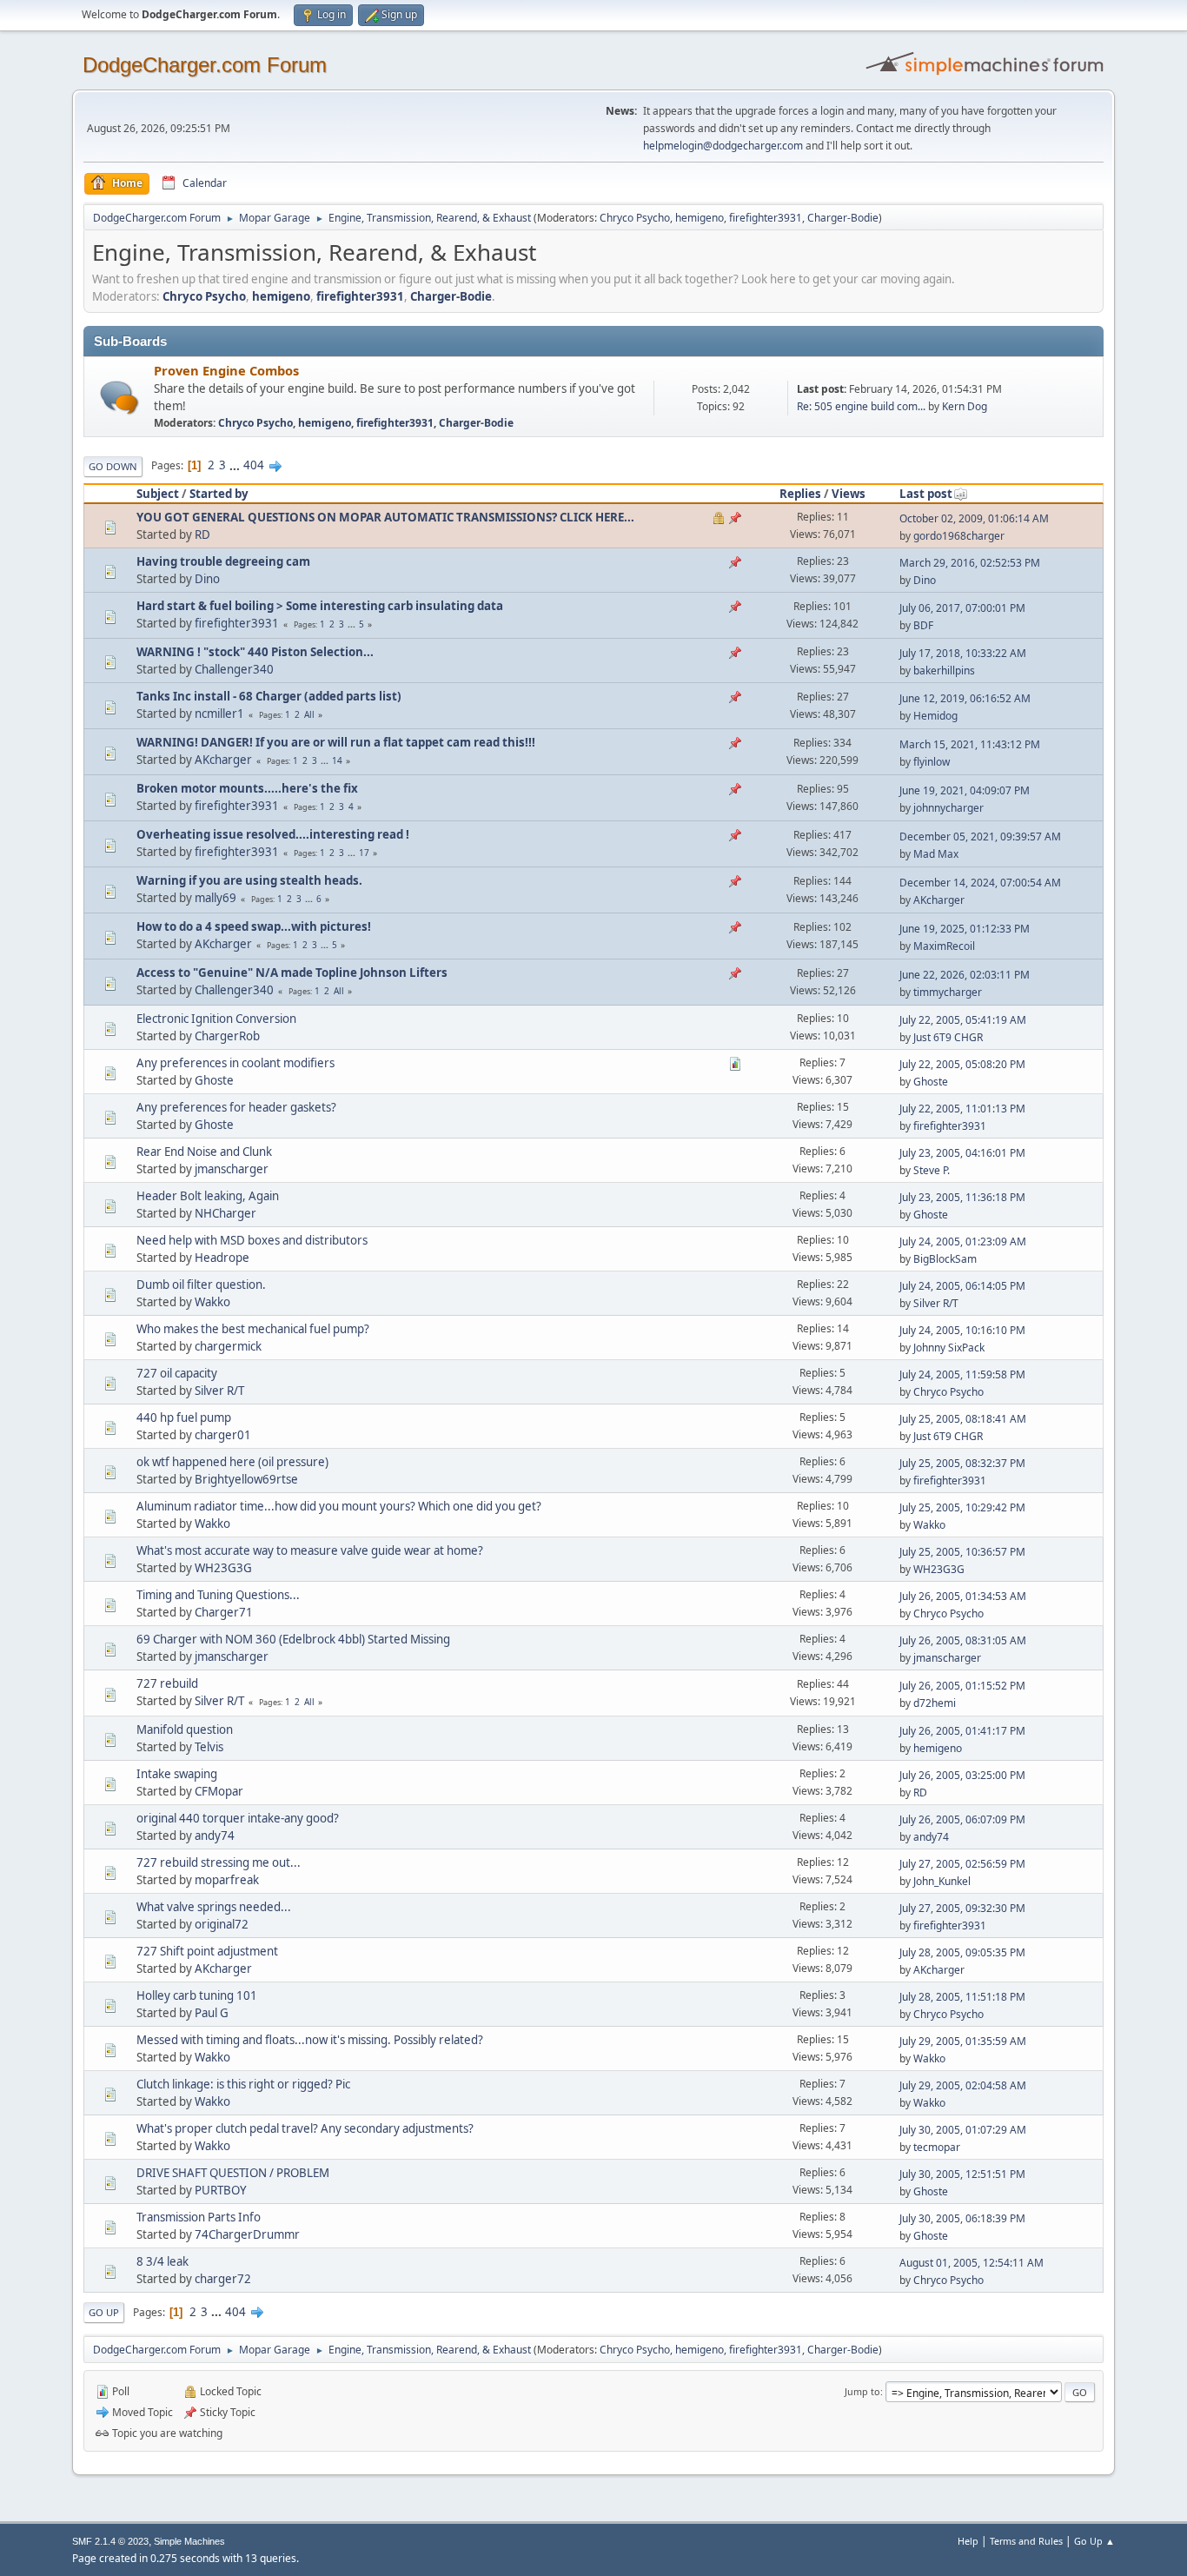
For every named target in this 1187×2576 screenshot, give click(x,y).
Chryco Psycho (635, 218)
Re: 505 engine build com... (861, 406)
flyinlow (932, 762)
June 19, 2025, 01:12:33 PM (965, 929)
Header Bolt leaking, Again (208, 1196)
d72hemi (935, 1703)
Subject (158, 494)
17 (364, 853)
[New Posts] (119, 398)
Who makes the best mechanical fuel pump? (253, 1329)
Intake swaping (177, 1774)
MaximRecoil (944, 946)
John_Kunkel (942, 1881)
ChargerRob (227, 1036)
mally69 (216, 898)
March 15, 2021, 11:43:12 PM (970, 744)
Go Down (113, 466)
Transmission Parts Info (199, 2217)
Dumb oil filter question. (201, 1285)
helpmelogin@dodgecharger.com (723, 146)
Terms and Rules (1026, 2541)
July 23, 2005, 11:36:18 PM (962, 1197)
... (236, 465)
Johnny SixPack (949, 1348)
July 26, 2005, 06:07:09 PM (962, 1819)
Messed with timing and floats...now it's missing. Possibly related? (310, 2040)
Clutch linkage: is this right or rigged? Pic (243, 2084)
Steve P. (932, 1170)
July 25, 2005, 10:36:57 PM (962, 1552)
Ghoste (214, 1080)
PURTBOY (221, 2190)
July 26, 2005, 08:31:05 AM (963, 1640)
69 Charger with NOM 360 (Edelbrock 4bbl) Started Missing (293, 1639)
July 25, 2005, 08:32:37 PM (962, 1463)
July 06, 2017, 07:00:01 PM (962, 608)
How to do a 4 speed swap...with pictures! (254, 926)
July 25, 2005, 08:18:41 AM (963, 1419)
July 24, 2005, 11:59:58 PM (962, 1374)
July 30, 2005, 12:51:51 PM (962, 2174)
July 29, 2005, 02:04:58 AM (963, 2085)
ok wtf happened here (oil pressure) (232, 1462)
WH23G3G (223, 1568)
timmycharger (948, 992)
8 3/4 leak (162, 2261)
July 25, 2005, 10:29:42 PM (962, 1507)
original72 (222, 1924)
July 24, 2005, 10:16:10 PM (962, 1330)
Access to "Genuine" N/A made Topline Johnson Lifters (292, 973)
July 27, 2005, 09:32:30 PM (962, 1908)
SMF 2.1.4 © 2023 (110, 2541)
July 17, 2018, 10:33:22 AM (963, 653)
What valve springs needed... (214, 1907)
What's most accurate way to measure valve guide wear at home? (310, 1550)
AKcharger (223, 760)
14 (337, 760)
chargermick (228, 1346)
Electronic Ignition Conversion (216, 1019)
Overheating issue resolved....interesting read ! (273, 834)
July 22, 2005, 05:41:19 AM (963, 1020)
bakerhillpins (944, 671)
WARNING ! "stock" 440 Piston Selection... (255, 652)
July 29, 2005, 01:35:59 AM (963, 2041)
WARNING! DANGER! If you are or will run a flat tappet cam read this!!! (336, 742)
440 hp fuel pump (184, 1417)
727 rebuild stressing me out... (219, 1862)
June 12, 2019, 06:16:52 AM (965, 698)
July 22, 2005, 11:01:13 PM (962, 1109)
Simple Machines (189, 2541)
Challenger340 (234, 669)
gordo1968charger (959, 536)
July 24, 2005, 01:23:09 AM (963, 1242)
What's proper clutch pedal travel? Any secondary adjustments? (305, 2128)
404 (254, 465)
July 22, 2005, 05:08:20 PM (962, 1064)
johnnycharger (948, 808)
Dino (207, 579)
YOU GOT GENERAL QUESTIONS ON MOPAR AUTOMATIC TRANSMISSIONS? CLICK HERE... (385, 517)
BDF (923, 625)
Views (849, 494)
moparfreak (227, 1880)
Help (968, 2541)
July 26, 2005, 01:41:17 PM (962, 1731)
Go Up (104, 2312)
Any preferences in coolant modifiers (235, 1063)
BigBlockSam (945, 1259)
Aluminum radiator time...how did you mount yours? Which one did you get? (339, 1506)
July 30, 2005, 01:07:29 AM (963, 2130)
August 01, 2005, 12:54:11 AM (971, 2263)
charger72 (223, 2279)
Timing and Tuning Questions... (218, 1595)
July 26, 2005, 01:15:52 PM (962, 1686)
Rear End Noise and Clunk (204, 1152)
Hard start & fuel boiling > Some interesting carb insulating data (320, 606)
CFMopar (219, 1791)
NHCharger (225, 1213)
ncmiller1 (219, 714)
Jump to (862, 2391)
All (309, 714)
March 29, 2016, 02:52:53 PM (970, 563)
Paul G (212, 2013)
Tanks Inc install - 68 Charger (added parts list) (269, 696)
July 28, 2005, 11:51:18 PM (962, 1997)
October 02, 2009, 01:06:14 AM (974, 518)
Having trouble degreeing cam (223, 561)
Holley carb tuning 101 (197, 1995)
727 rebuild (167, 1683)
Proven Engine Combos (226, 370)
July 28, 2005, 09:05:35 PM (962, 1952)
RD (202, 534)
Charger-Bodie (843, 218)
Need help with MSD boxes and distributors (252, 1240)
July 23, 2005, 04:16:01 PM (962, 1153)
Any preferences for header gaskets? (236, 1107)
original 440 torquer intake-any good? (238, 1818)
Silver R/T (936, 1303)
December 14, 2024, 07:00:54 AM (980, 883)
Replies (800, 494)
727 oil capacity (177, 1373)
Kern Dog (965, 406)
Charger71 (224, 1612)
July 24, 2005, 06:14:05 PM (962, 1286)
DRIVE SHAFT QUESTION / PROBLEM (233, 2173)
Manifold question (185, 1730)
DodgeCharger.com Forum (205, 65)
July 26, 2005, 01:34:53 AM (963, 1596)
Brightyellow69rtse (246, 1479)
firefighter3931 (766, 218)
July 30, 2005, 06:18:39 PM (962, 2218)
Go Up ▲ (1094, 2541)
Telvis (209, 1747)
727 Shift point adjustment (207, 1951)
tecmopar (937, 2147)
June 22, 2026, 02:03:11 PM (965, 975)
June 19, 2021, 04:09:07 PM (965, 790)
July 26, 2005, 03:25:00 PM (962, 1775)
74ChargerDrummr (247, 2234)
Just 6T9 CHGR (948, 1037)
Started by (219, 494)
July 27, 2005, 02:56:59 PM (962, 1864)
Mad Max (936, 854)
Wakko (212, 1302)
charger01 (223, 1435)
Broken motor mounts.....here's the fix (247, 788)
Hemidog (935, 716)
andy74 (215, 1836)
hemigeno (700, 218)
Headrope (222, 1258)
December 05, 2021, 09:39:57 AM (980, 837)
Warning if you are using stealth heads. (249, 880)
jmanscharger (232, 1169)
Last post (926, 494)
